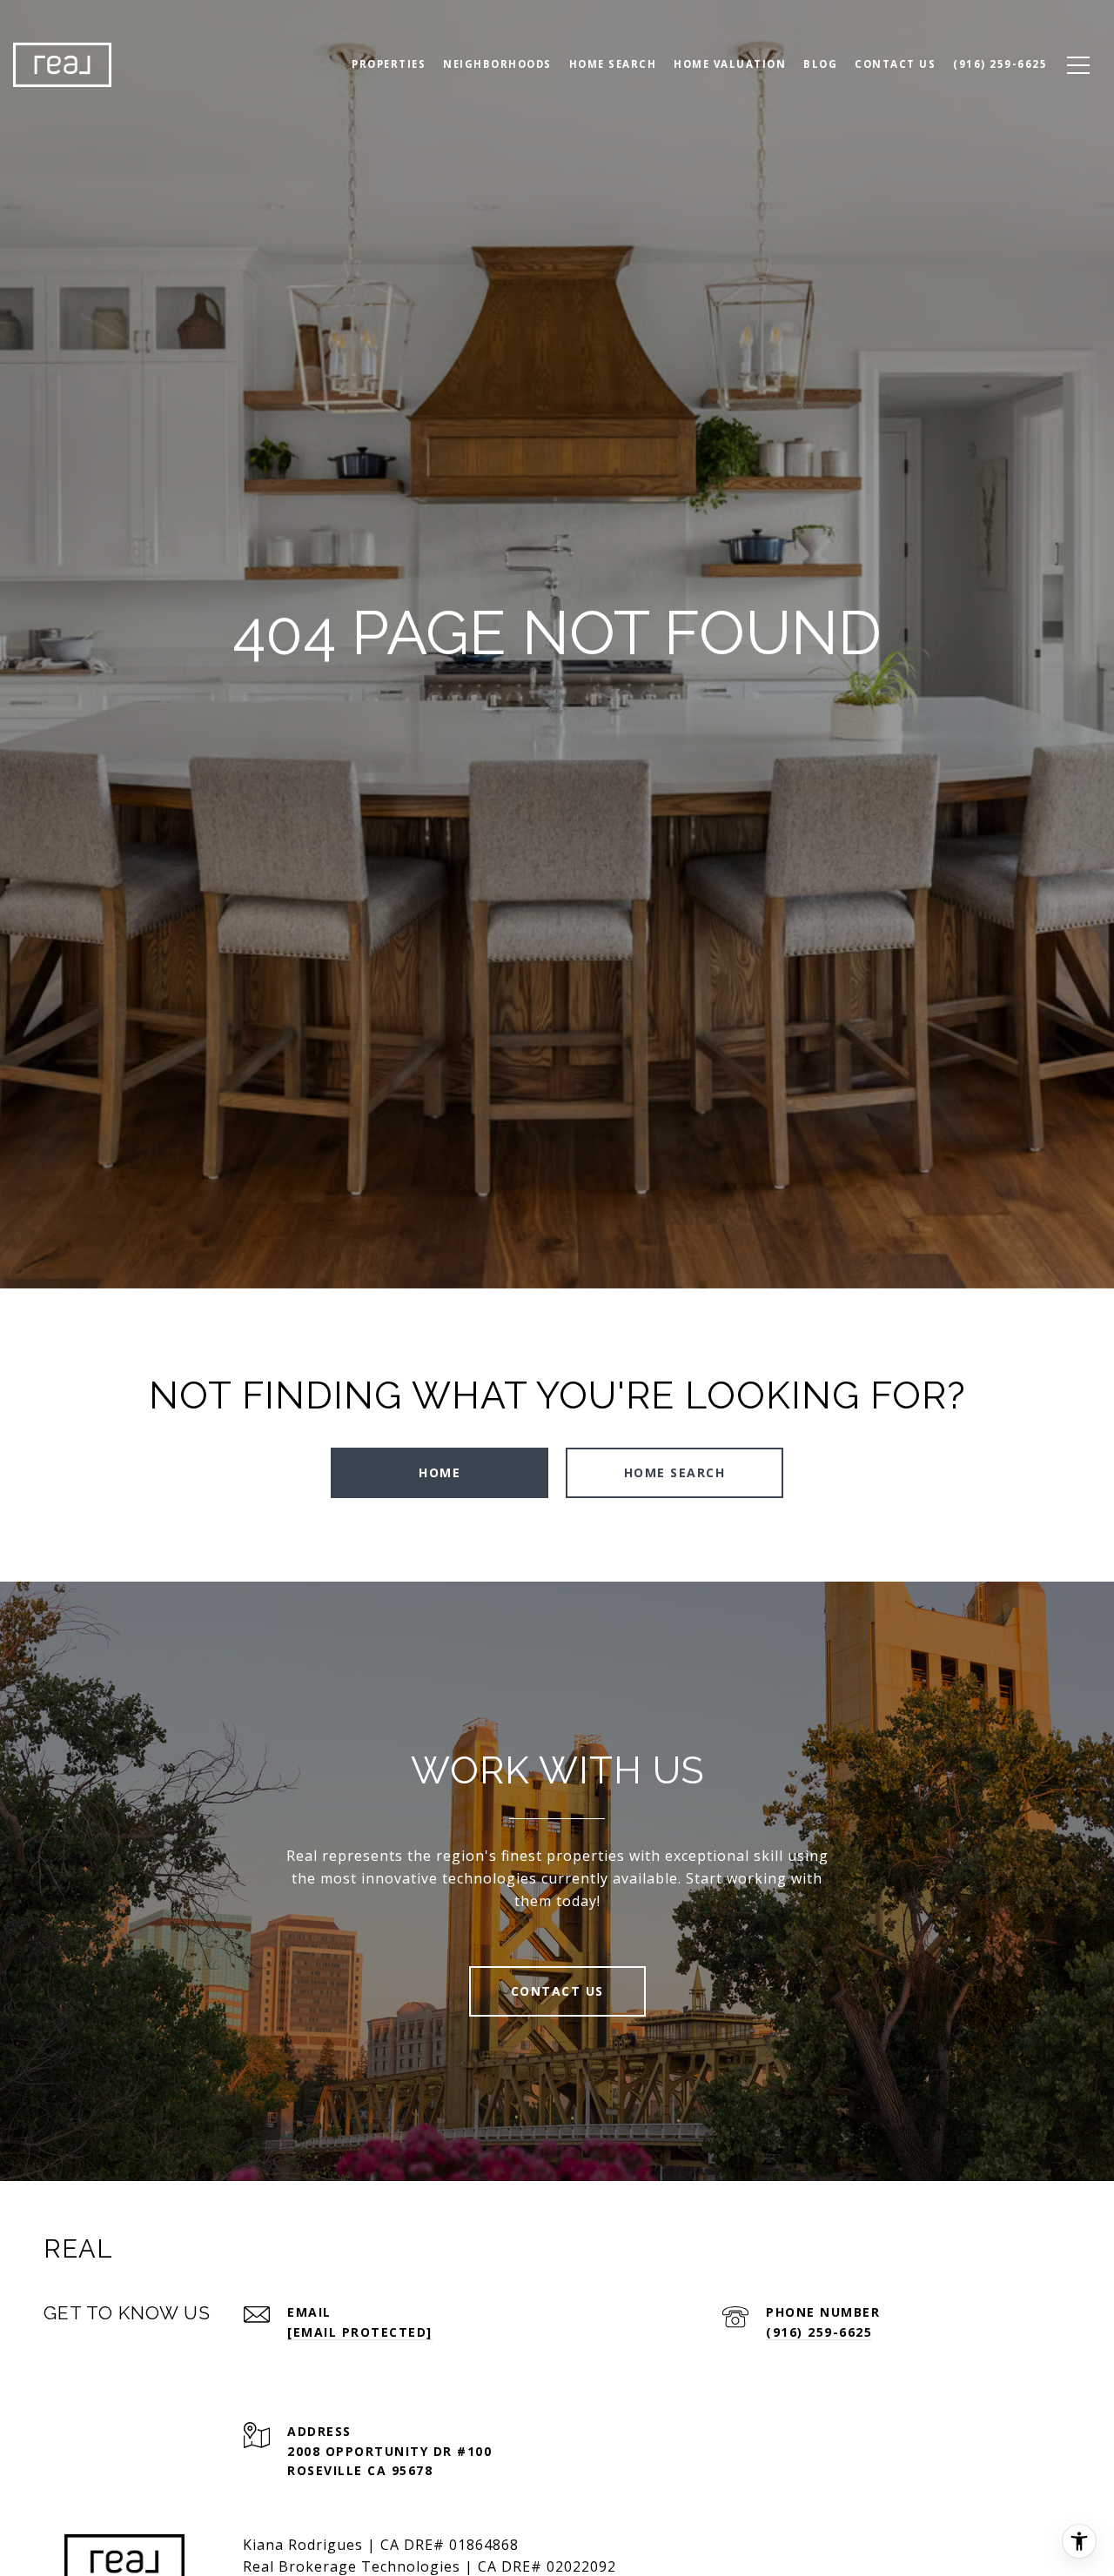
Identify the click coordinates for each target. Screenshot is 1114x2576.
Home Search (613, 64)
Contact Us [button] (557, 1991)
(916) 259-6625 (819, 2332)
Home (440, 1472)
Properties (389, 64)
